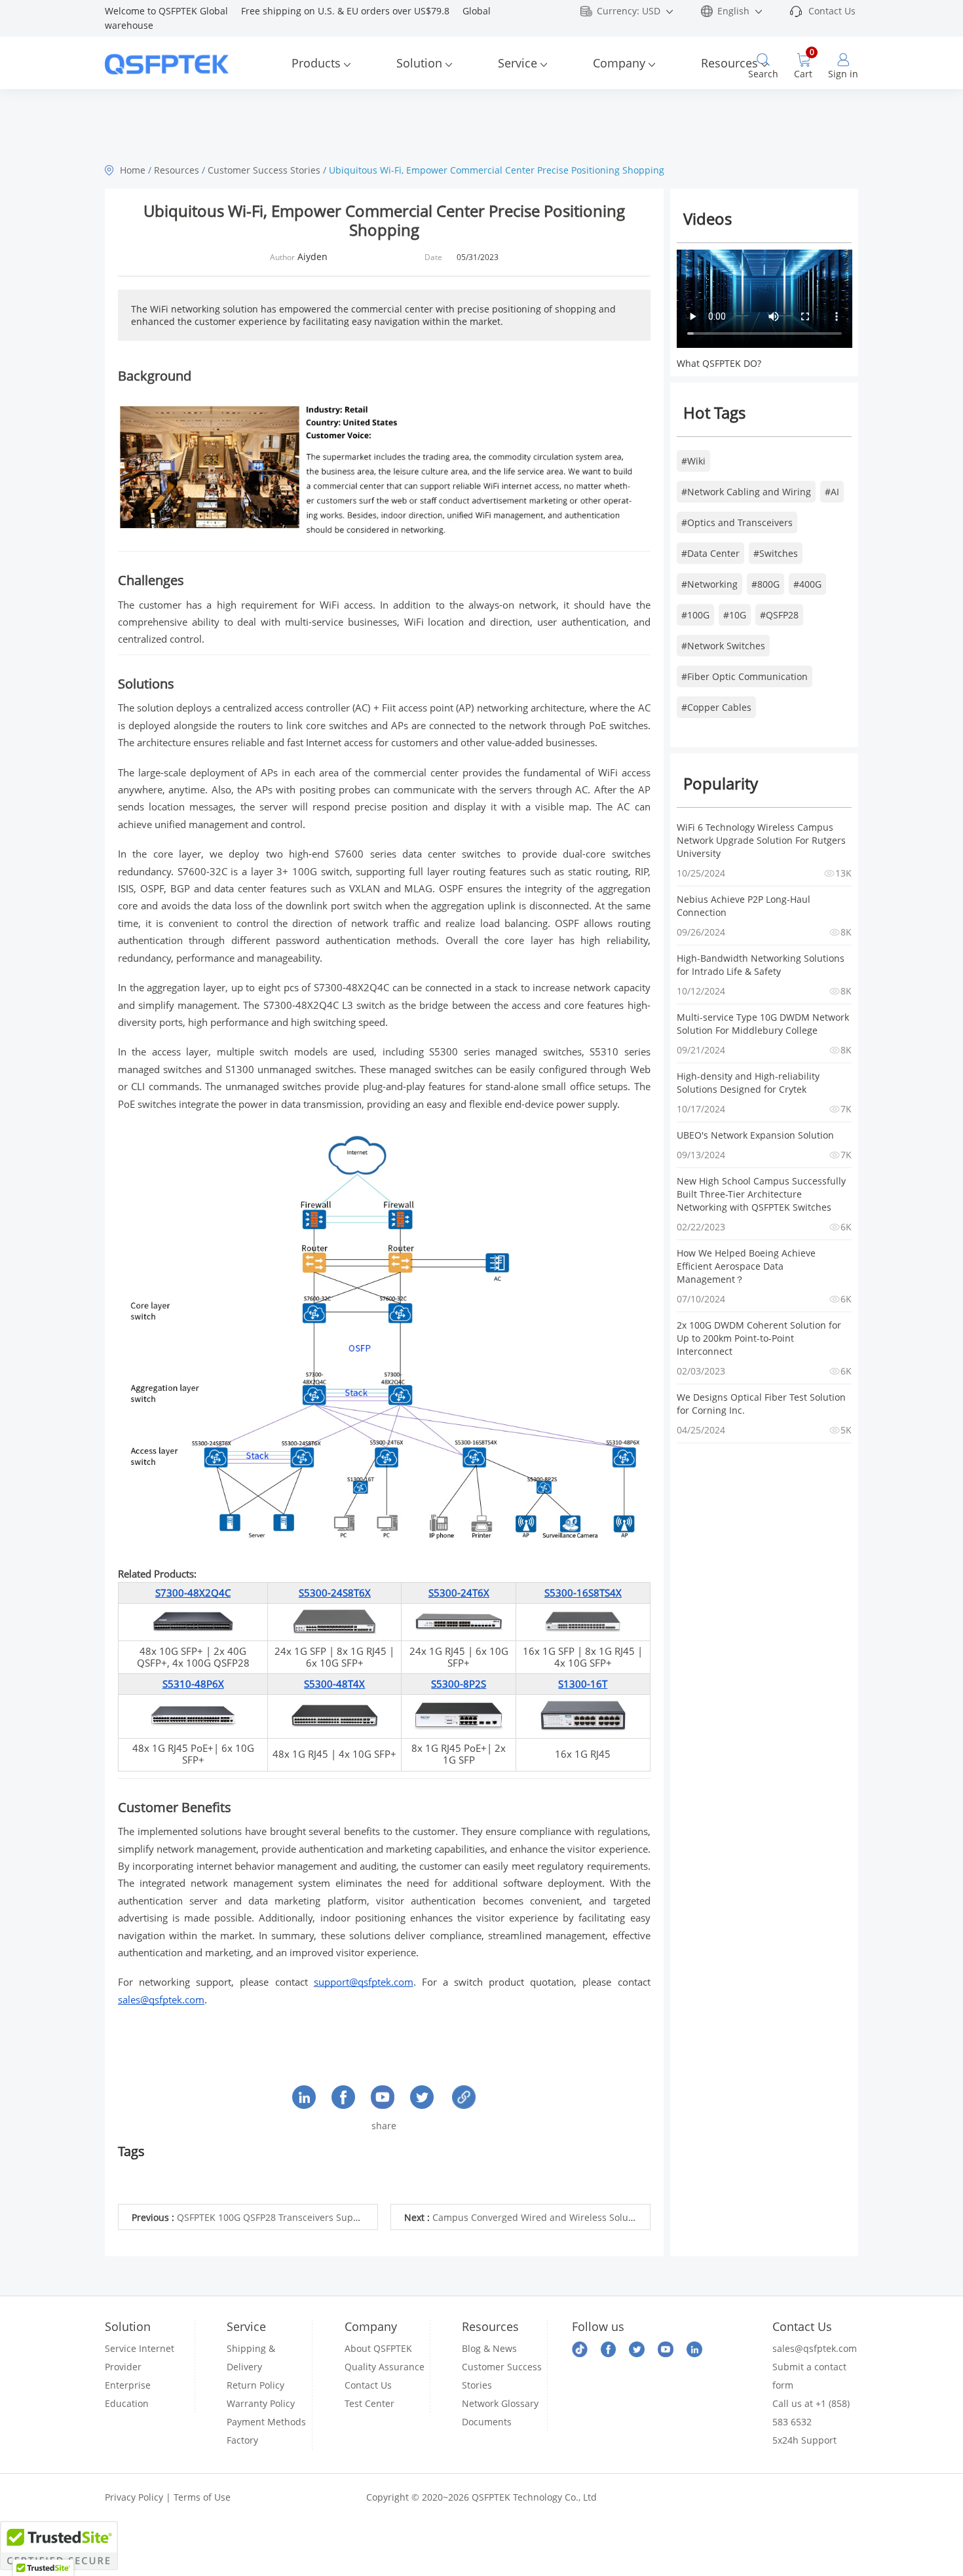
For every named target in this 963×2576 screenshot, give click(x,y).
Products (316, 63)
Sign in (843, 74)
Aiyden (312, 256)
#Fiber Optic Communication (745, 676)
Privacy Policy (134, 2497)
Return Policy (255, 2385)
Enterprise (128, 2385)
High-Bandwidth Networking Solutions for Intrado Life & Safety (762, 965)
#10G (735, 615)
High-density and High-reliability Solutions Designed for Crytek (749, 1083)
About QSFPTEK (378, 2348)
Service (518, 63)
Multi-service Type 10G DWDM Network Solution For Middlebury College (764, 1024)
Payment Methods (266, 2422)
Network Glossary (500, 2403)
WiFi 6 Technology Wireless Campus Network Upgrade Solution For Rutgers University (763, 840)
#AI (832, 492)
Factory (242, 2440)
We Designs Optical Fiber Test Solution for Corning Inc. (763, 1404)
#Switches (776, 553)
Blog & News (489, 2348)
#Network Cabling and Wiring (746, 492)
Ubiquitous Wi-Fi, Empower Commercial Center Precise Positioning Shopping (497, 170)
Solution (419, 63)
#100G (695, 615)
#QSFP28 (779, 615)
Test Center (369, 2403)
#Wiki (693, 461)
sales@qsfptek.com (815, 2348)
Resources (729, 63)
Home (133, 170)
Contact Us (832, 11)
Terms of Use (202, 2497)
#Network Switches (723, 646)
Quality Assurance (385, 2367)
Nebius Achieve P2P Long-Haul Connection (745, 906)
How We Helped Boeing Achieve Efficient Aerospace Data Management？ (747, 1266)
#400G (807, 584)
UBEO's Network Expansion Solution (755, 1135)
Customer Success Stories (264, 170)
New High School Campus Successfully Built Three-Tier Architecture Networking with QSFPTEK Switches (763, 1194)
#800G (765, 584)
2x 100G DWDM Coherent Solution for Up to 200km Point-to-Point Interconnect (760, 1338)
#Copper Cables (716, 707)
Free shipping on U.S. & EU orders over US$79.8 (352, 11)
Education (127, 2403)
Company (619, 63)
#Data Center (710, 553)
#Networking (709, 584)
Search (763, 74)
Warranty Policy (261, 2403)
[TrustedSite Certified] (59, 2546)
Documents (487, 2422)
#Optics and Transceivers (737, 522)
